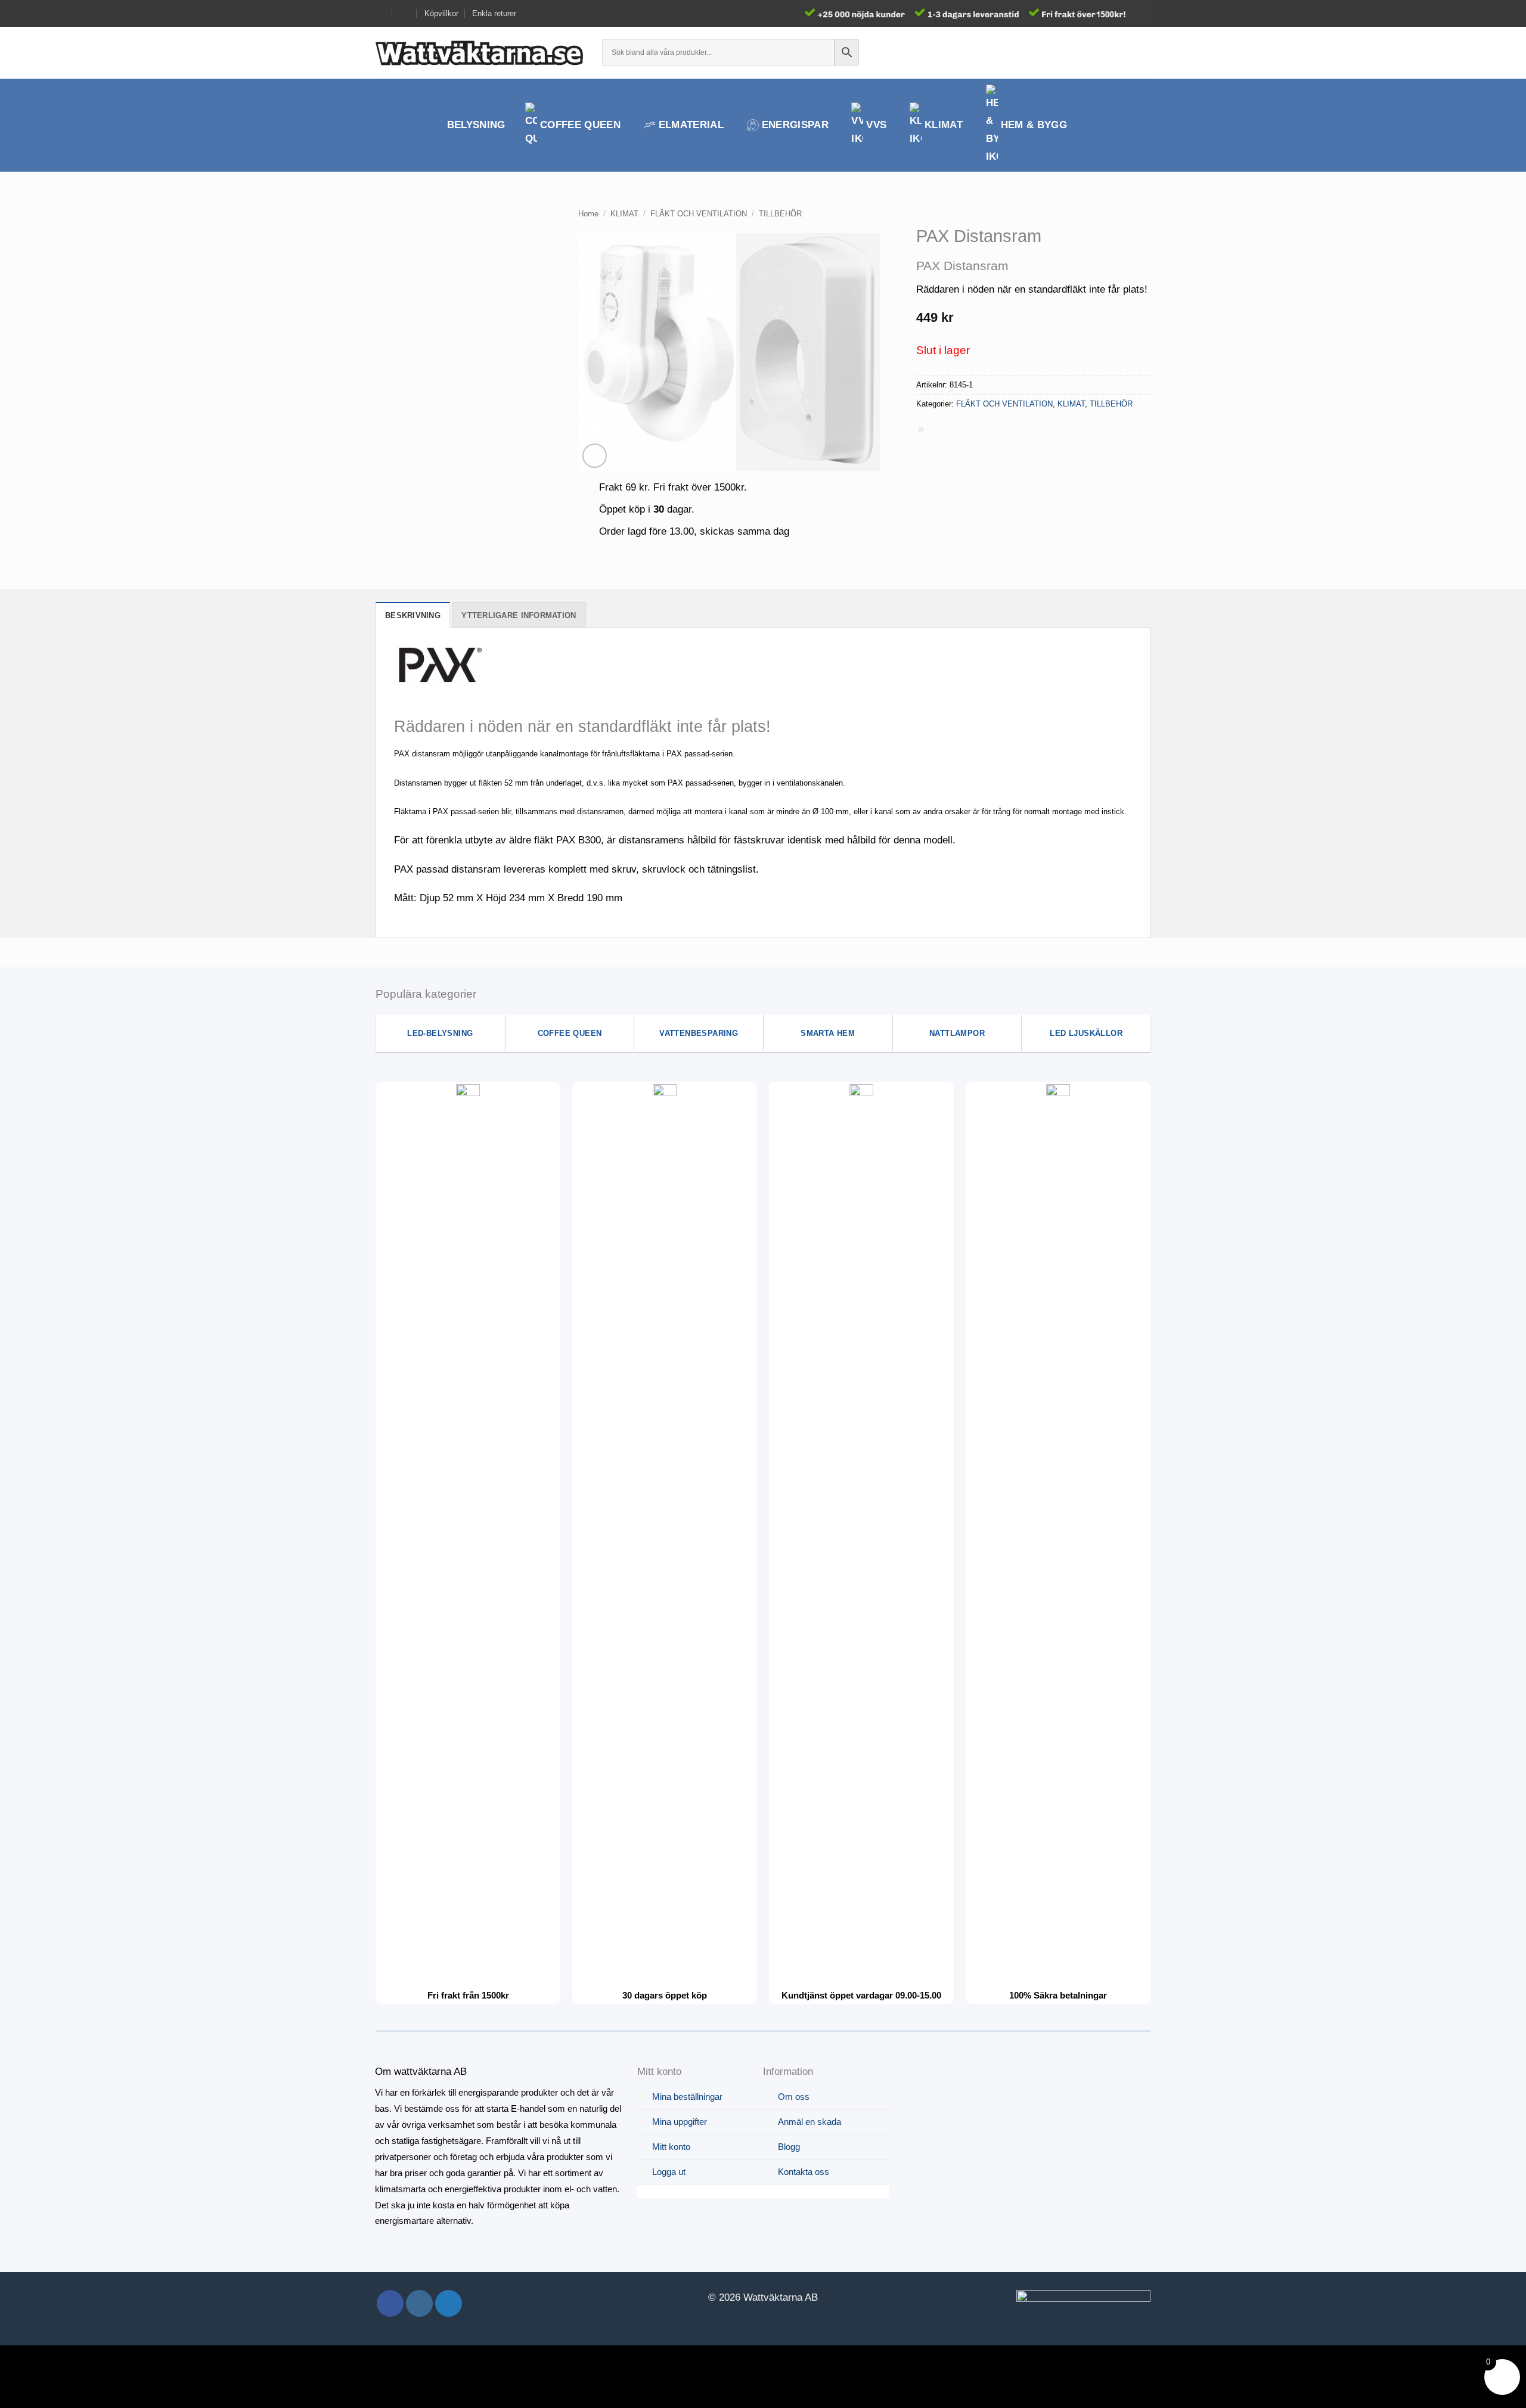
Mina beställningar (687, 2097)
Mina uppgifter (680, 2122)
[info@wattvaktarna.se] (381, 13)
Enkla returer (494, 13)
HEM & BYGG (1034, 125)
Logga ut (669, 2172)
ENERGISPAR (795, 125)
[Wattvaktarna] (480, 52)
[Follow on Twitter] (449, 2303)
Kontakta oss (804, 2172)
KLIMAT (944, 125)
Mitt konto (671, 2147)
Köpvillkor (441, 13)
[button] (1122, 52)
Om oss (794, 2097)
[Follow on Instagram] (419, 2303)
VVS (876, 125)
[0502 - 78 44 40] (405, 13)
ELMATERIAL (691, 125)
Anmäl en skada (809, 2122)
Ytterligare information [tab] (519, 615)
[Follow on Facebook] (390, 2303)
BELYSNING (476, 125)
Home (588, 214)
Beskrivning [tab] (413, 615)
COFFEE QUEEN (580, 125)
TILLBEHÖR (780, 214)
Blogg (789, 2147)
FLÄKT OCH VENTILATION (699, 214)
